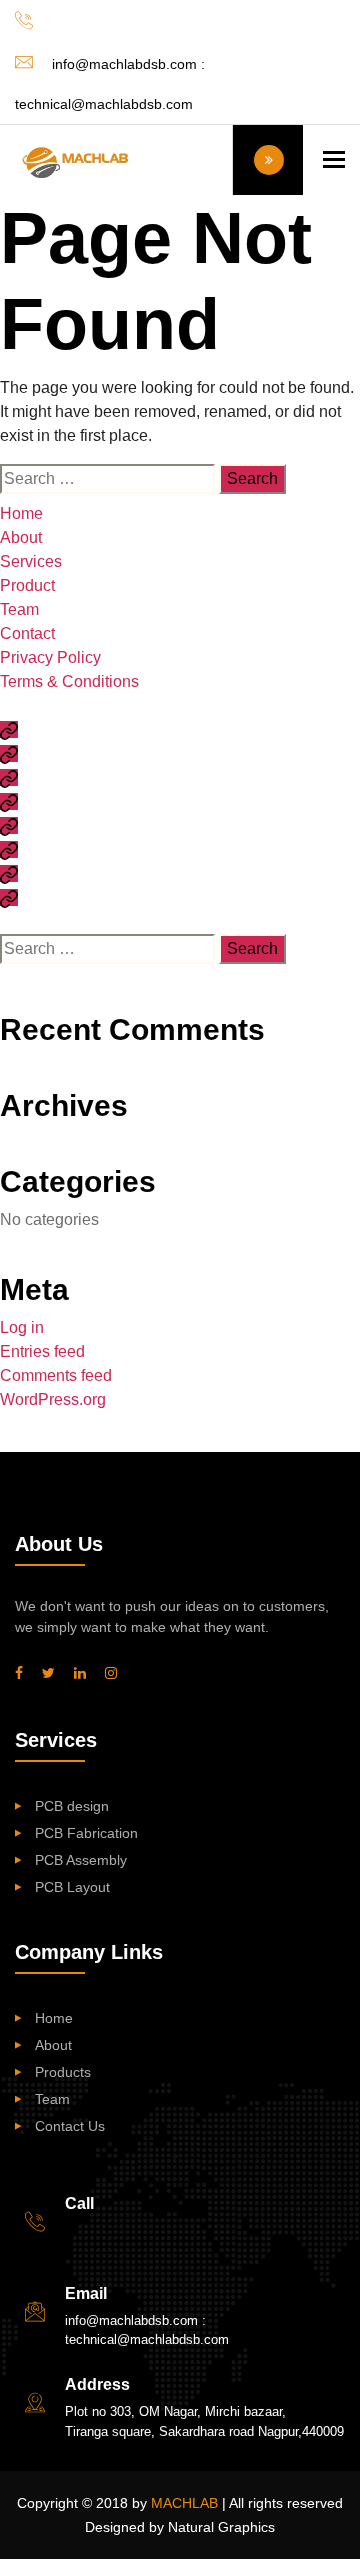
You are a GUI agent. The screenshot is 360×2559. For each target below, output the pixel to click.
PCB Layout (72, 1887)
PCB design (72, 1806)
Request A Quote (268, 160)
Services (31, 561)
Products (63, 2072)
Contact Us (70, 2126)
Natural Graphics (221, 2527)
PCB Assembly (81, 1860)
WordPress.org (53, 1399)
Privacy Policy (50, 657)
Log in (22, 1327)
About (21, 537)
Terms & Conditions (69, 681)
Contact (27, 633)
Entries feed (42, 1351)
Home (21, 513)
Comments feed (56, 1375)
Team (19, 609)
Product (27, 585)
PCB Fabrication (86, 1833)
